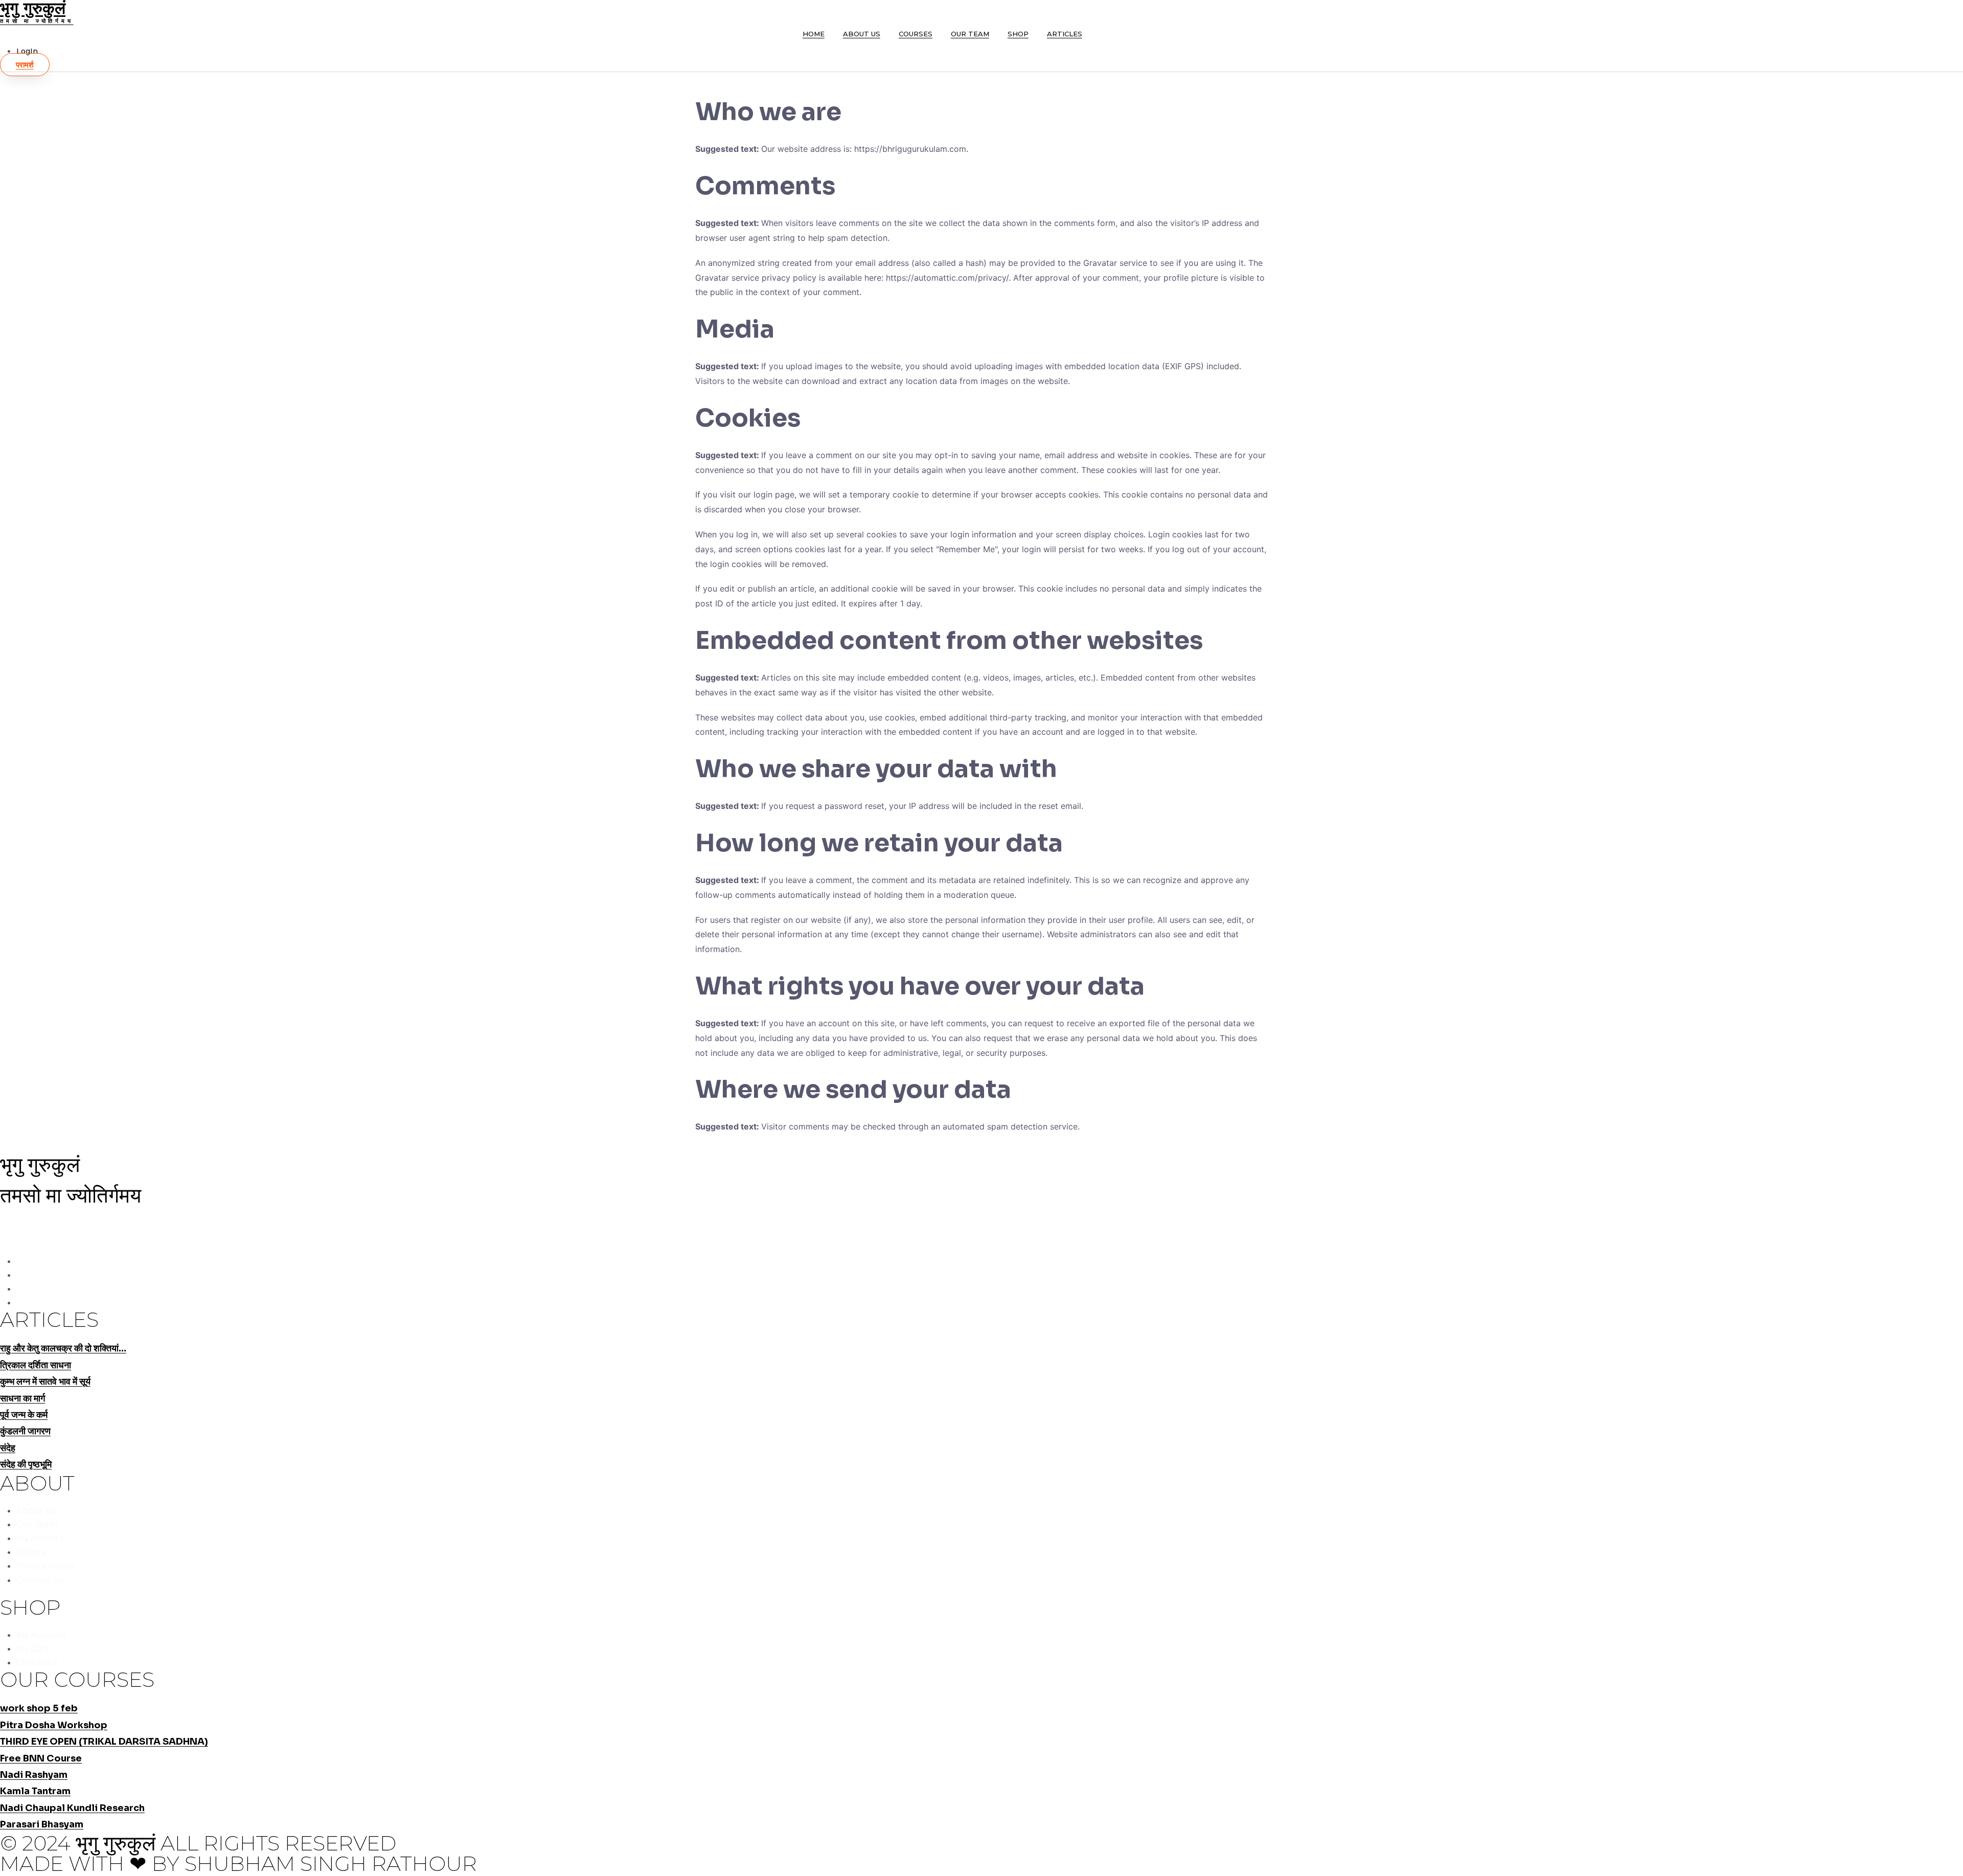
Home (814, 34)
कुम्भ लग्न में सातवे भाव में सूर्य (45, 1382)
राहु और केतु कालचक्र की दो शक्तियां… (63, 1348)
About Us (862, 34)
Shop (1018, 34)
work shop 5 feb (39, 1708)
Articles (1065, 34)
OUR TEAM (970, 34)
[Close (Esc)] (1952, 11)
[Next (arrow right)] (1945, 938)
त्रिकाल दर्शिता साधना (36, 1365)
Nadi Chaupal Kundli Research (72, 1808)
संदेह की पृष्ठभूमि (26, 1464)
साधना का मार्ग (22, 1398)
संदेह (8, 1448)
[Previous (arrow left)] (18, 938)
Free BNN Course (41, 1758)
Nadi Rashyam (34, 1775)
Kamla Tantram (35, 1791)
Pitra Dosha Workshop (54, 1725)
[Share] (1929, 11)
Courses (916, 34)
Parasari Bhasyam (42, 1824)
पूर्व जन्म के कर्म (24, 1415)
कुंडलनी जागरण (25, 1431)
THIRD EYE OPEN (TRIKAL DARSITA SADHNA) (104, 1742)
